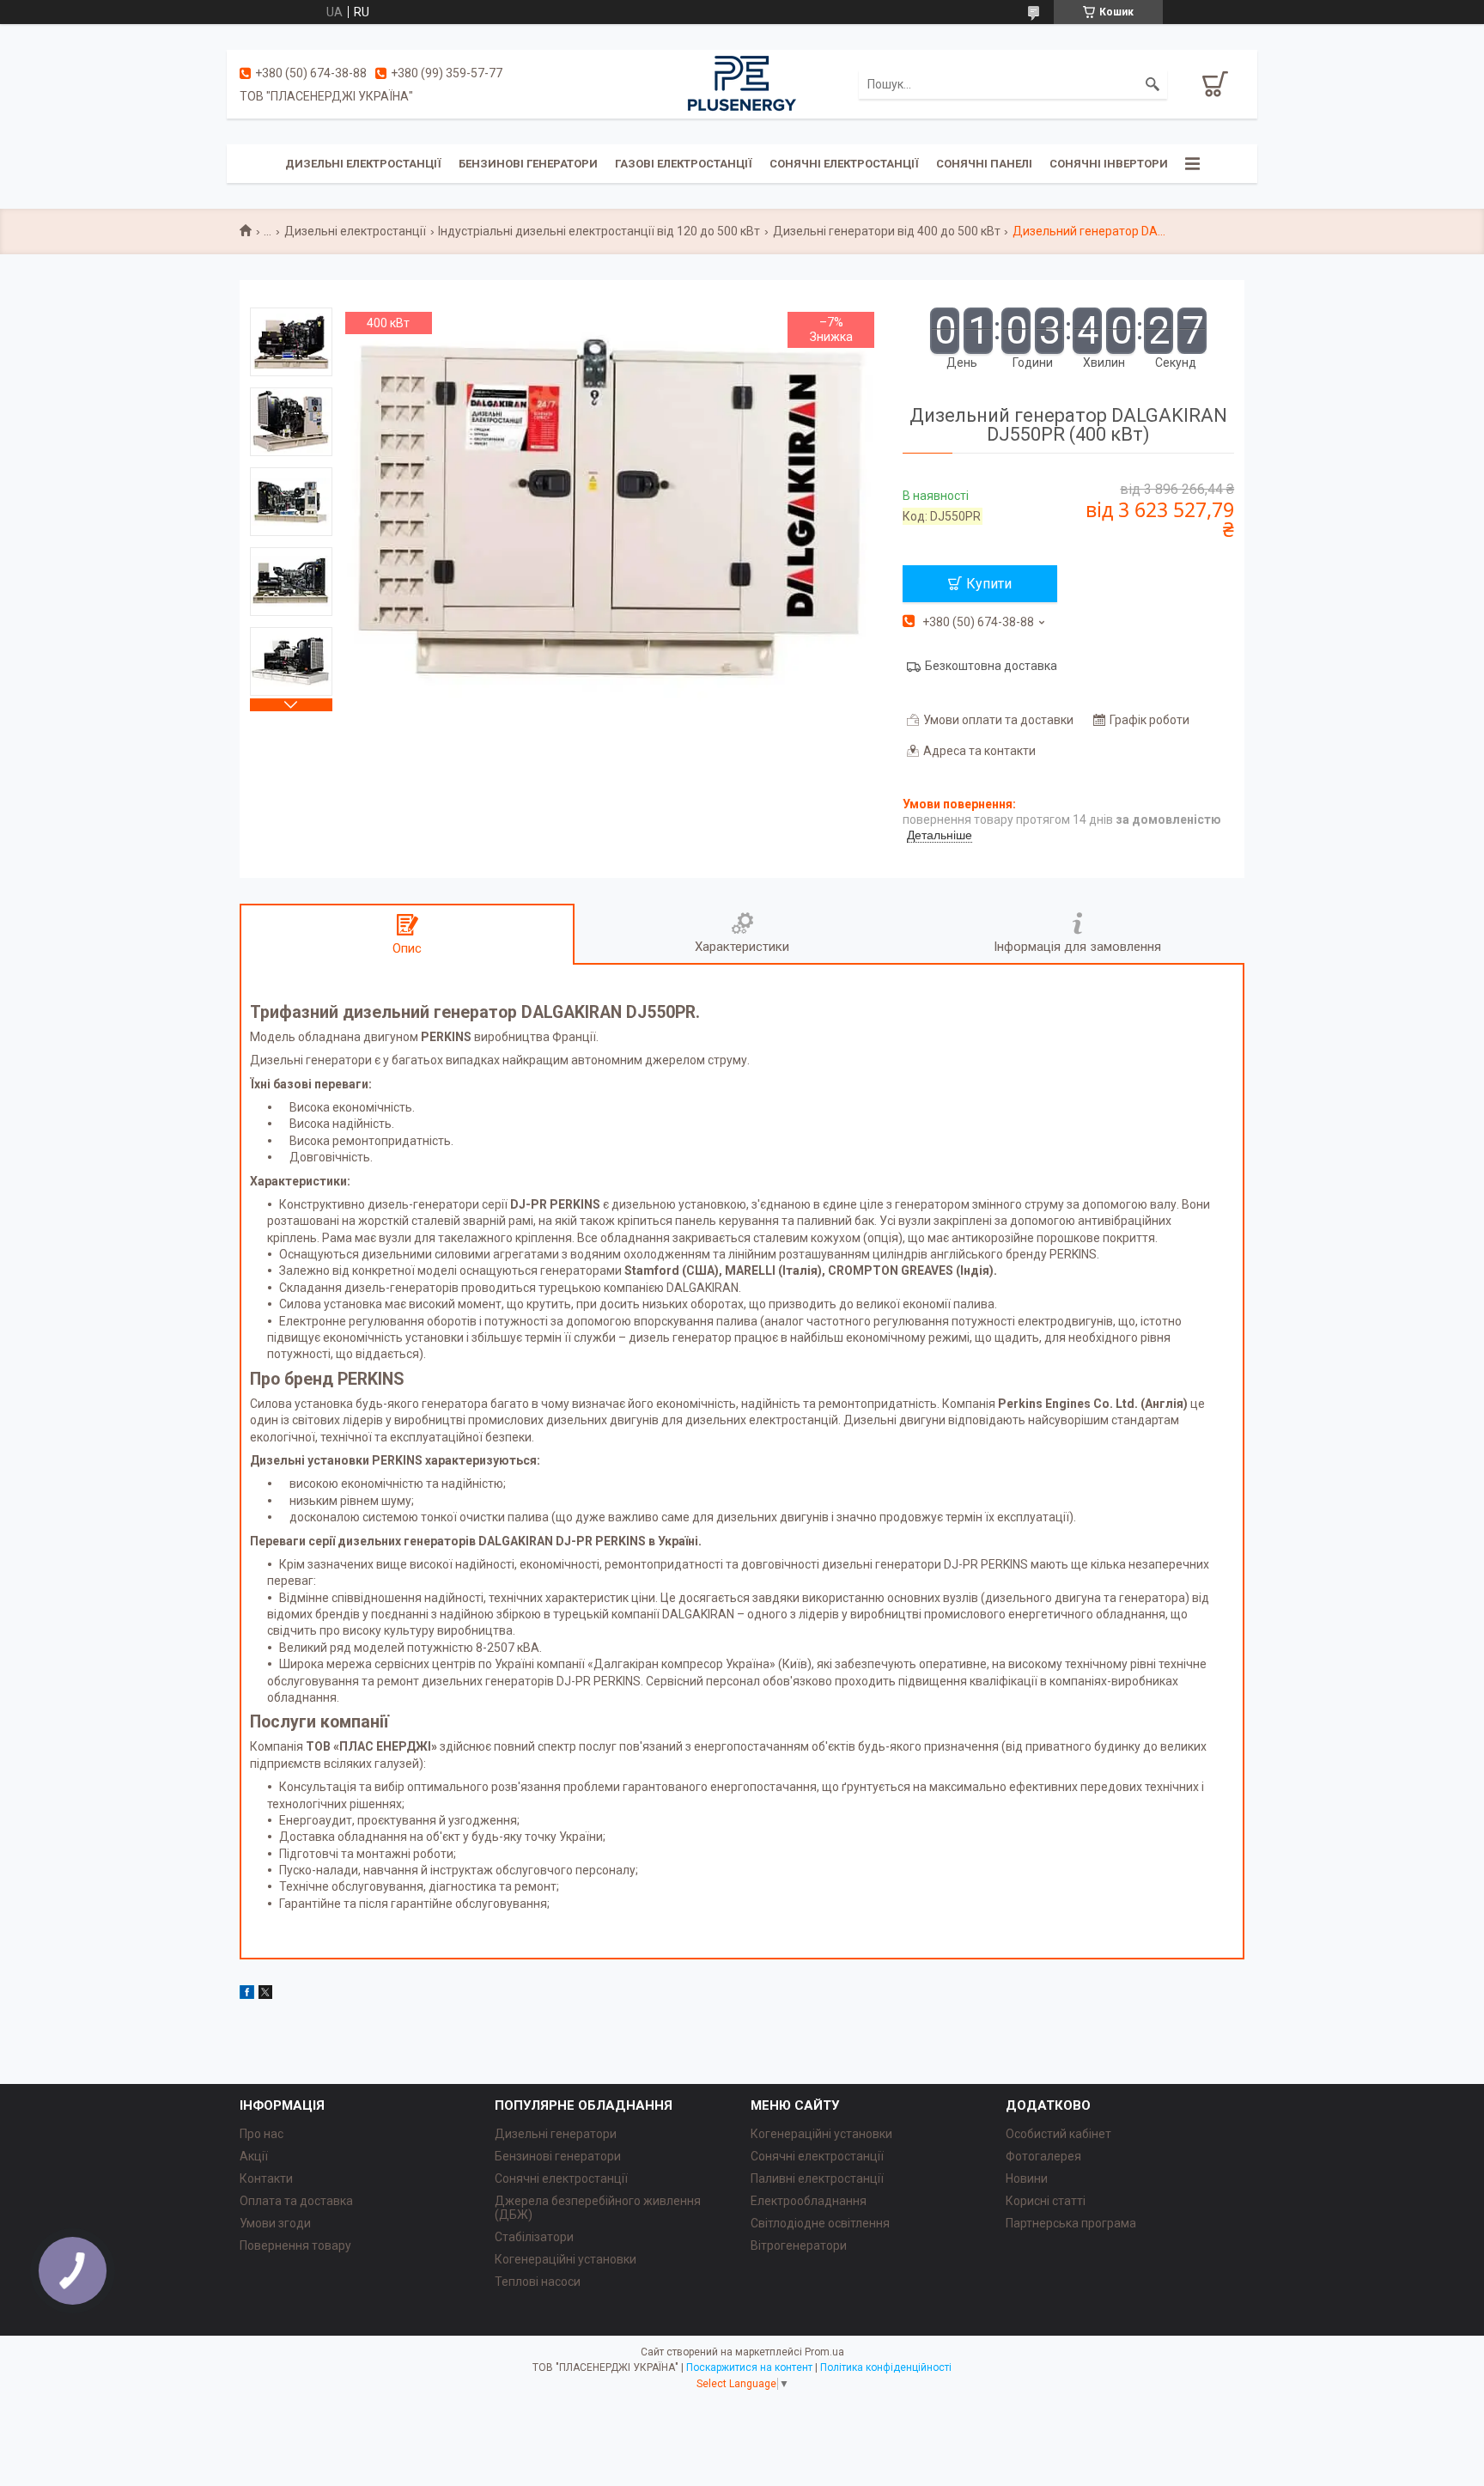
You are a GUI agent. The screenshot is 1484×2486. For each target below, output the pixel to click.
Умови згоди (275, 2223)
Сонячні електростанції (844, 164)
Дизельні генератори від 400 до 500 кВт (887, 231)
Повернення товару (295, 2245)
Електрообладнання (809, 2201)
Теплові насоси (538, 2282)
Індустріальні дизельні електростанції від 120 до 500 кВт (599, 231)
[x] (265, 1995)
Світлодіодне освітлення (820, 2223)
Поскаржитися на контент (749, 2367)
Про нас (262, 2134)
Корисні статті (1046, 2201)
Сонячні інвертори (1109, 164)
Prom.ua (824, 2352)
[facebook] (247, 1995)
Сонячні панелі (984, 164)
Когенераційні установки (566, 2259)
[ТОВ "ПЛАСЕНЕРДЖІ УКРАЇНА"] (742, 83)
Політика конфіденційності (886, 2367)
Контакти (266, 2178)
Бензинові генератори (528, 164)
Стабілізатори (534, 2237)
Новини (1027, 2178)
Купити (989, 584)
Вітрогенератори (799, 2245)
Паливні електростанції (817, 2178)
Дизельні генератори (556, 2134)
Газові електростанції (684, 164)
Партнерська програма (1071, 2223)
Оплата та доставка (296, 2201)
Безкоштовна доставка (991, 666)
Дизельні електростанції (363, 164)
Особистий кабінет (1058, 2134)
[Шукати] (1153, 84)
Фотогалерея (1043, 2156)
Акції (254, 2156)
